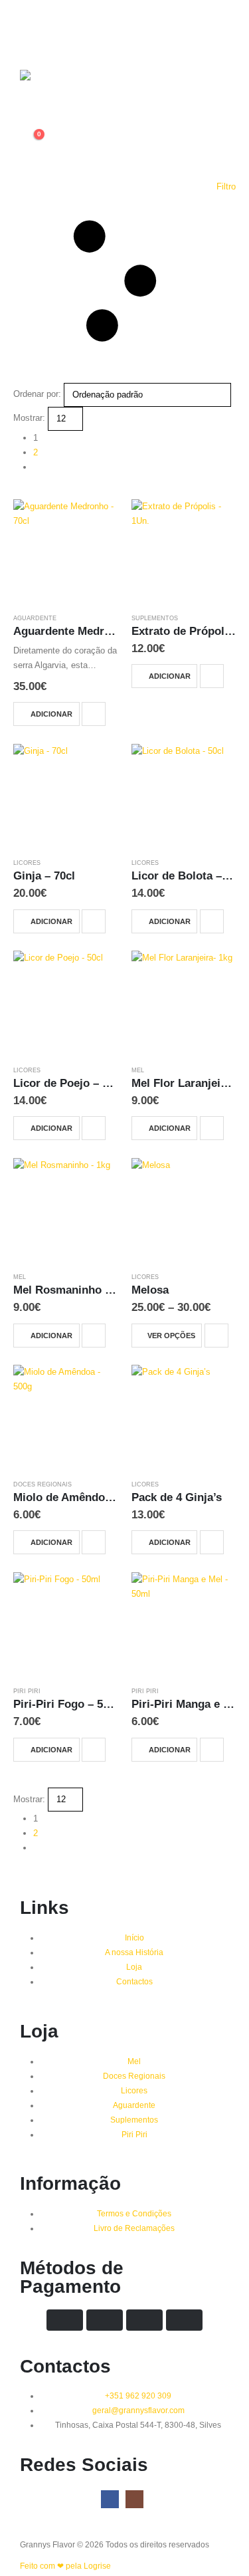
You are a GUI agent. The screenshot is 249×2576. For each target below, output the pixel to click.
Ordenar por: (37, 394)
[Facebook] (110, 2499)
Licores (27, 863)
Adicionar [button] (51, 714)
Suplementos (155, 618)
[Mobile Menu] (30, 27)
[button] (124, 281)
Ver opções (171, 1336)
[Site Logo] (46, 88)
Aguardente (35, 618)
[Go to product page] (66, 552)
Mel (138, 1070)
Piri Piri (27, 1691)
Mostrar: (29, 418)
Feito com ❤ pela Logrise (65, 2566)
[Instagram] (134, 2499)
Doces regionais (42, 1484)
